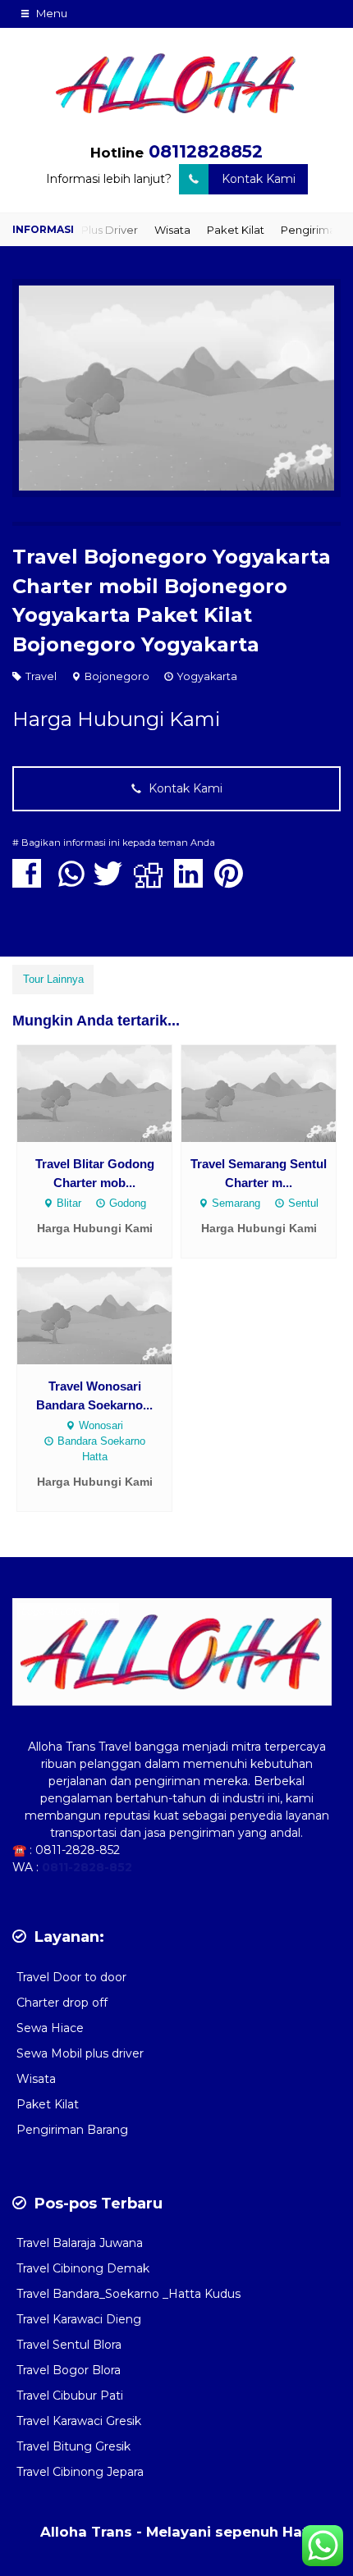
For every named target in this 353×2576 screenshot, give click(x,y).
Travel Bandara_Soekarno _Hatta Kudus (128, 2294)
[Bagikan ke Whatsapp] (71, 882)
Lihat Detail (110, 1092)
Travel (41, 676)
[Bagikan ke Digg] (152, 882)
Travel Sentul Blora (69, 2345)
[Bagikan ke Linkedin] (193, 882)
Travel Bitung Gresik (73, 2446)
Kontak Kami (259, 179)
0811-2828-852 (78, 1850)
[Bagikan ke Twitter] (112, 882)
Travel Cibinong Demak (83, 2268)
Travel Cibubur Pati (70, 2396)
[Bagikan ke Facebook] (31, 882)
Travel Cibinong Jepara (80, 2472)
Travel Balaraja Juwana (80, 2243)
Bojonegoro (117, 676)
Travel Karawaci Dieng (79, 2319)
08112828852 (206, 151)
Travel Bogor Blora (69, 2370)
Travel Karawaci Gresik (79, 2421)
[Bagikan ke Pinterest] (233, 882)
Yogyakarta (207, 676)
